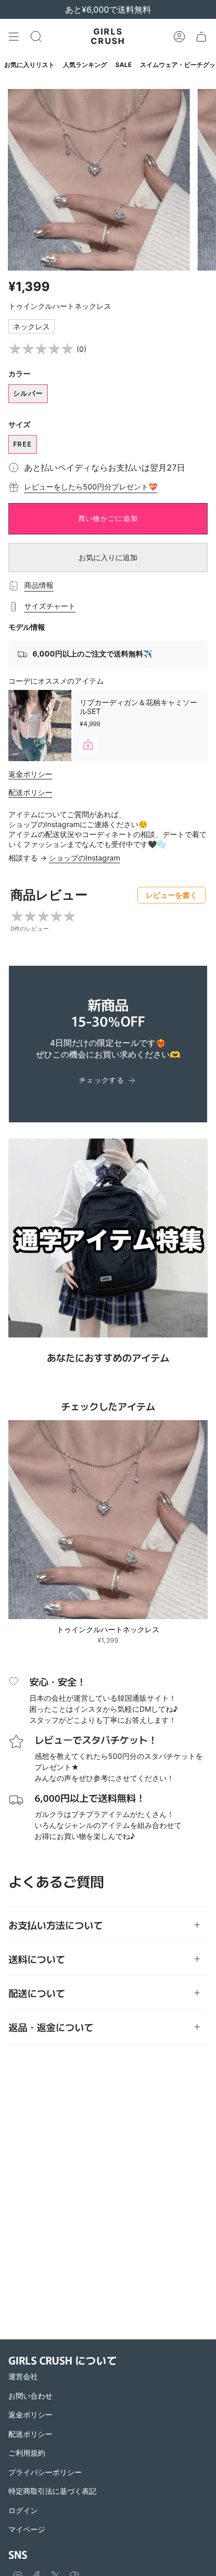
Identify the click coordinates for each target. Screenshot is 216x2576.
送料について (37, 1959)
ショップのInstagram (84, 858)
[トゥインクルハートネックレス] (108, 1520)
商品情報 (39, 585)
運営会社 (23, 2376)
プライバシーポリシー (45, 2472)
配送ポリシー (30, 792)
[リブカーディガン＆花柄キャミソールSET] (40, 726)
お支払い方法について (56, 1925)
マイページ (27, 2529)
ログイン (23, 2510)
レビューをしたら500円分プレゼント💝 (91, 487)
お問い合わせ (30, 2396)
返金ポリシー (30, 774)
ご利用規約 (27, 2453)
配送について (37, 1993)
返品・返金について (51, 2027)
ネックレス (31, 326)
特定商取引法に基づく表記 (52, 2491)
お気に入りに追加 (108, 557)
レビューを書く (171, 895)
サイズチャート (50, 606)
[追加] (88, 744)
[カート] (201, 37)
